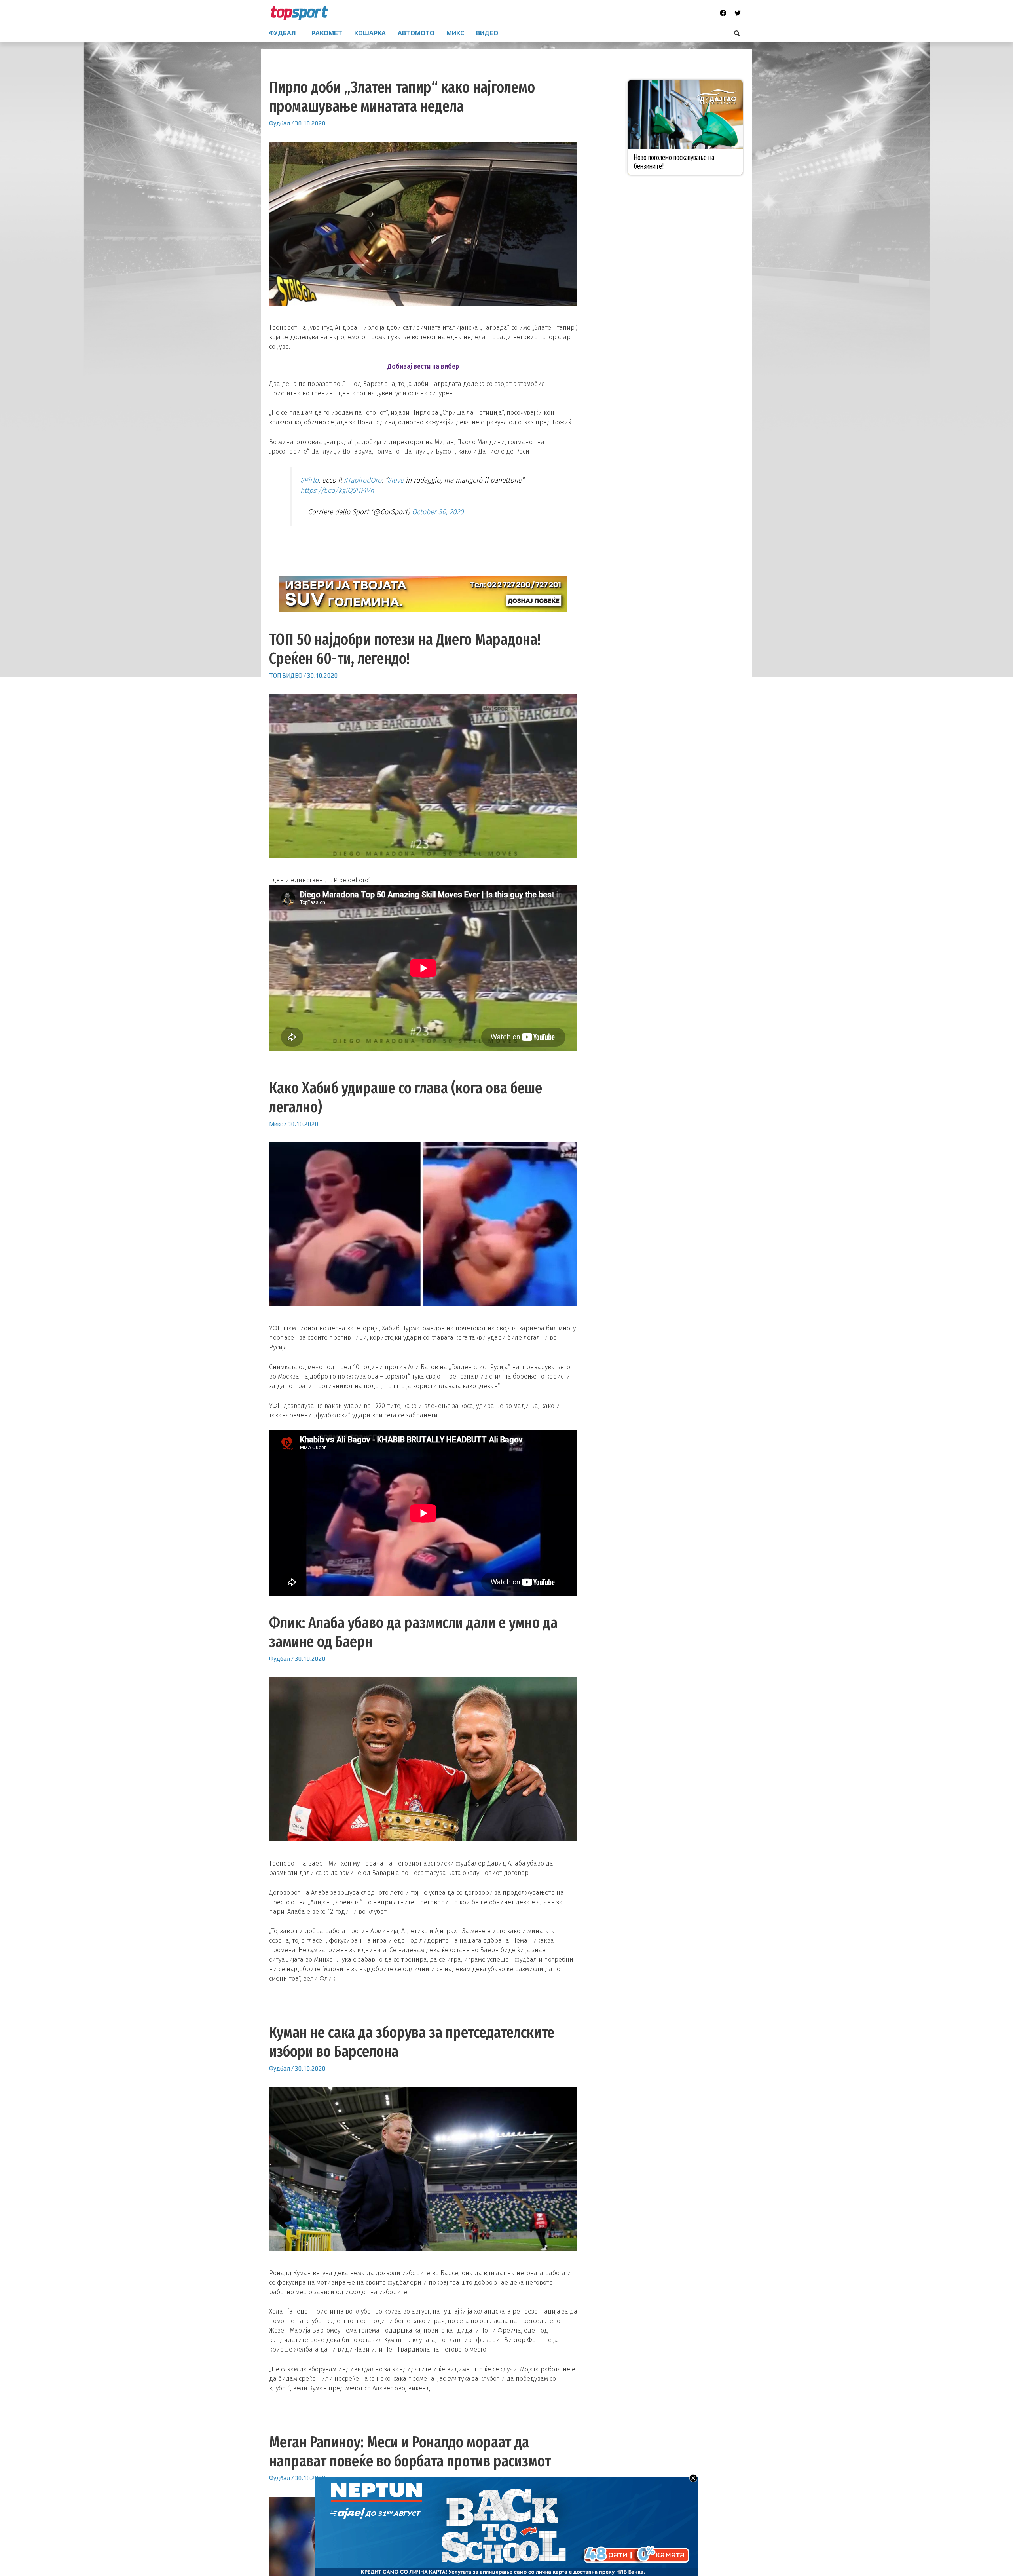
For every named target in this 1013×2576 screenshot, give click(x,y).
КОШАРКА (370, 33)
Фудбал (280, 123)
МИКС (455, 33)
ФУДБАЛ (282, 33)
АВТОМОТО (416, 33)
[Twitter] (738, 13)
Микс (276, 1124)
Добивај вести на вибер (423, 366)
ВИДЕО (487, 33)
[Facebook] (723, 13)
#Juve (396, 480)
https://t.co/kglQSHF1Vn (337, 491)
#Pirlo (309, 480)
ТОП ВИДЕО (286, 675)
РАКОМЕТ (327, 33)
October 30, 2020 (438, 512)
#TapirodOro (363, 480)
